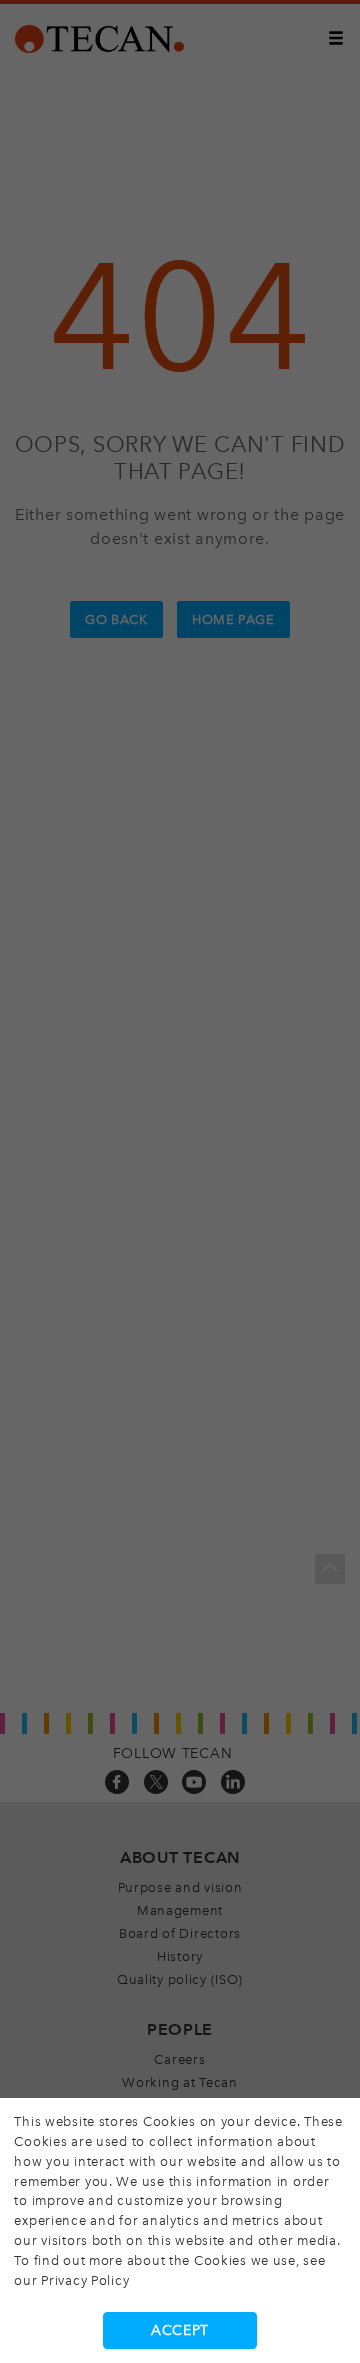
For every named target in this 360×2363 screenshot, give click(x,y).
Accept (180, 2330)
